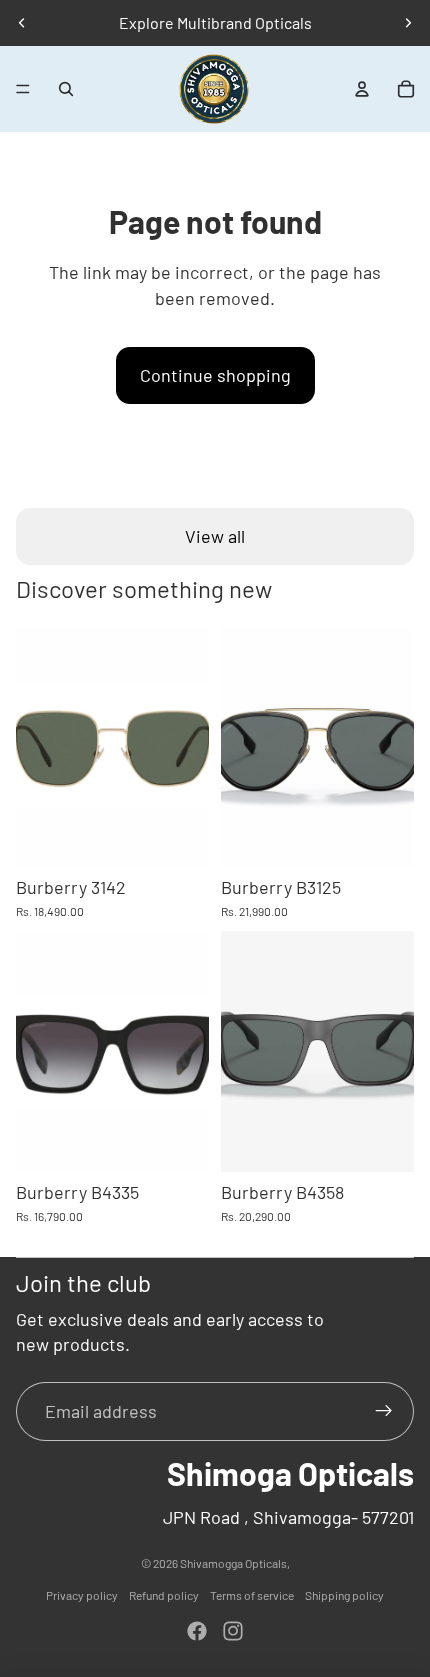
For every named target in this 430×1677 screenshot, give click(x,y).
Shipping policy (344, 1595)
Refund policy (164, 1595)
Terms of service (252, 1595)
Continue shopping (215, 375)
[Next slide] (408, 23)
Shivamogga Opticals (233, 1563)
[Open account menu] (362, 89)
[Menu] (23, 89)
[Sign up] (384, 1411)
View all (215, 536)
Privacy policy (82, 1595)
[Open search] (66, 89)
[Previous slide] (22, 23)
